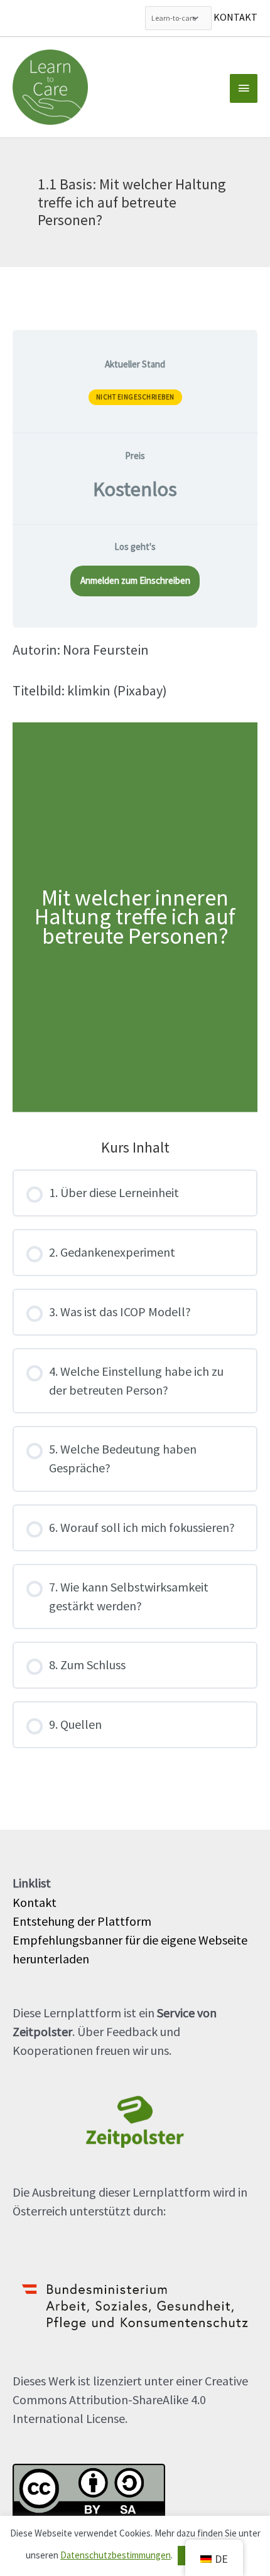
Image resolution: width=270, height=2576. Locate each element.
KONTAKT (235, 17)
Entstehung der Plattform (82, 1921)
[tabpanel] (135, 876)
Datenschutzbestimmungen (116, 2555)
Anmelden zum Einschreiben (135, 580)
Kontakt (35, 1902)
